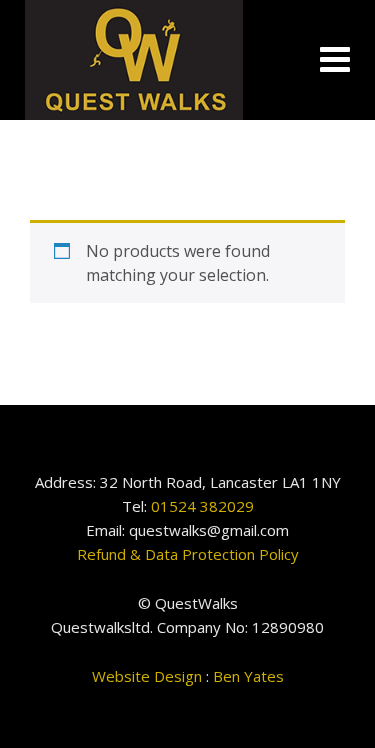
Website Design (147, 676)
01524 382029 (202, 506)
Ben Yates (248, 676)
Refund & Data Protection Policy (188, 554)
